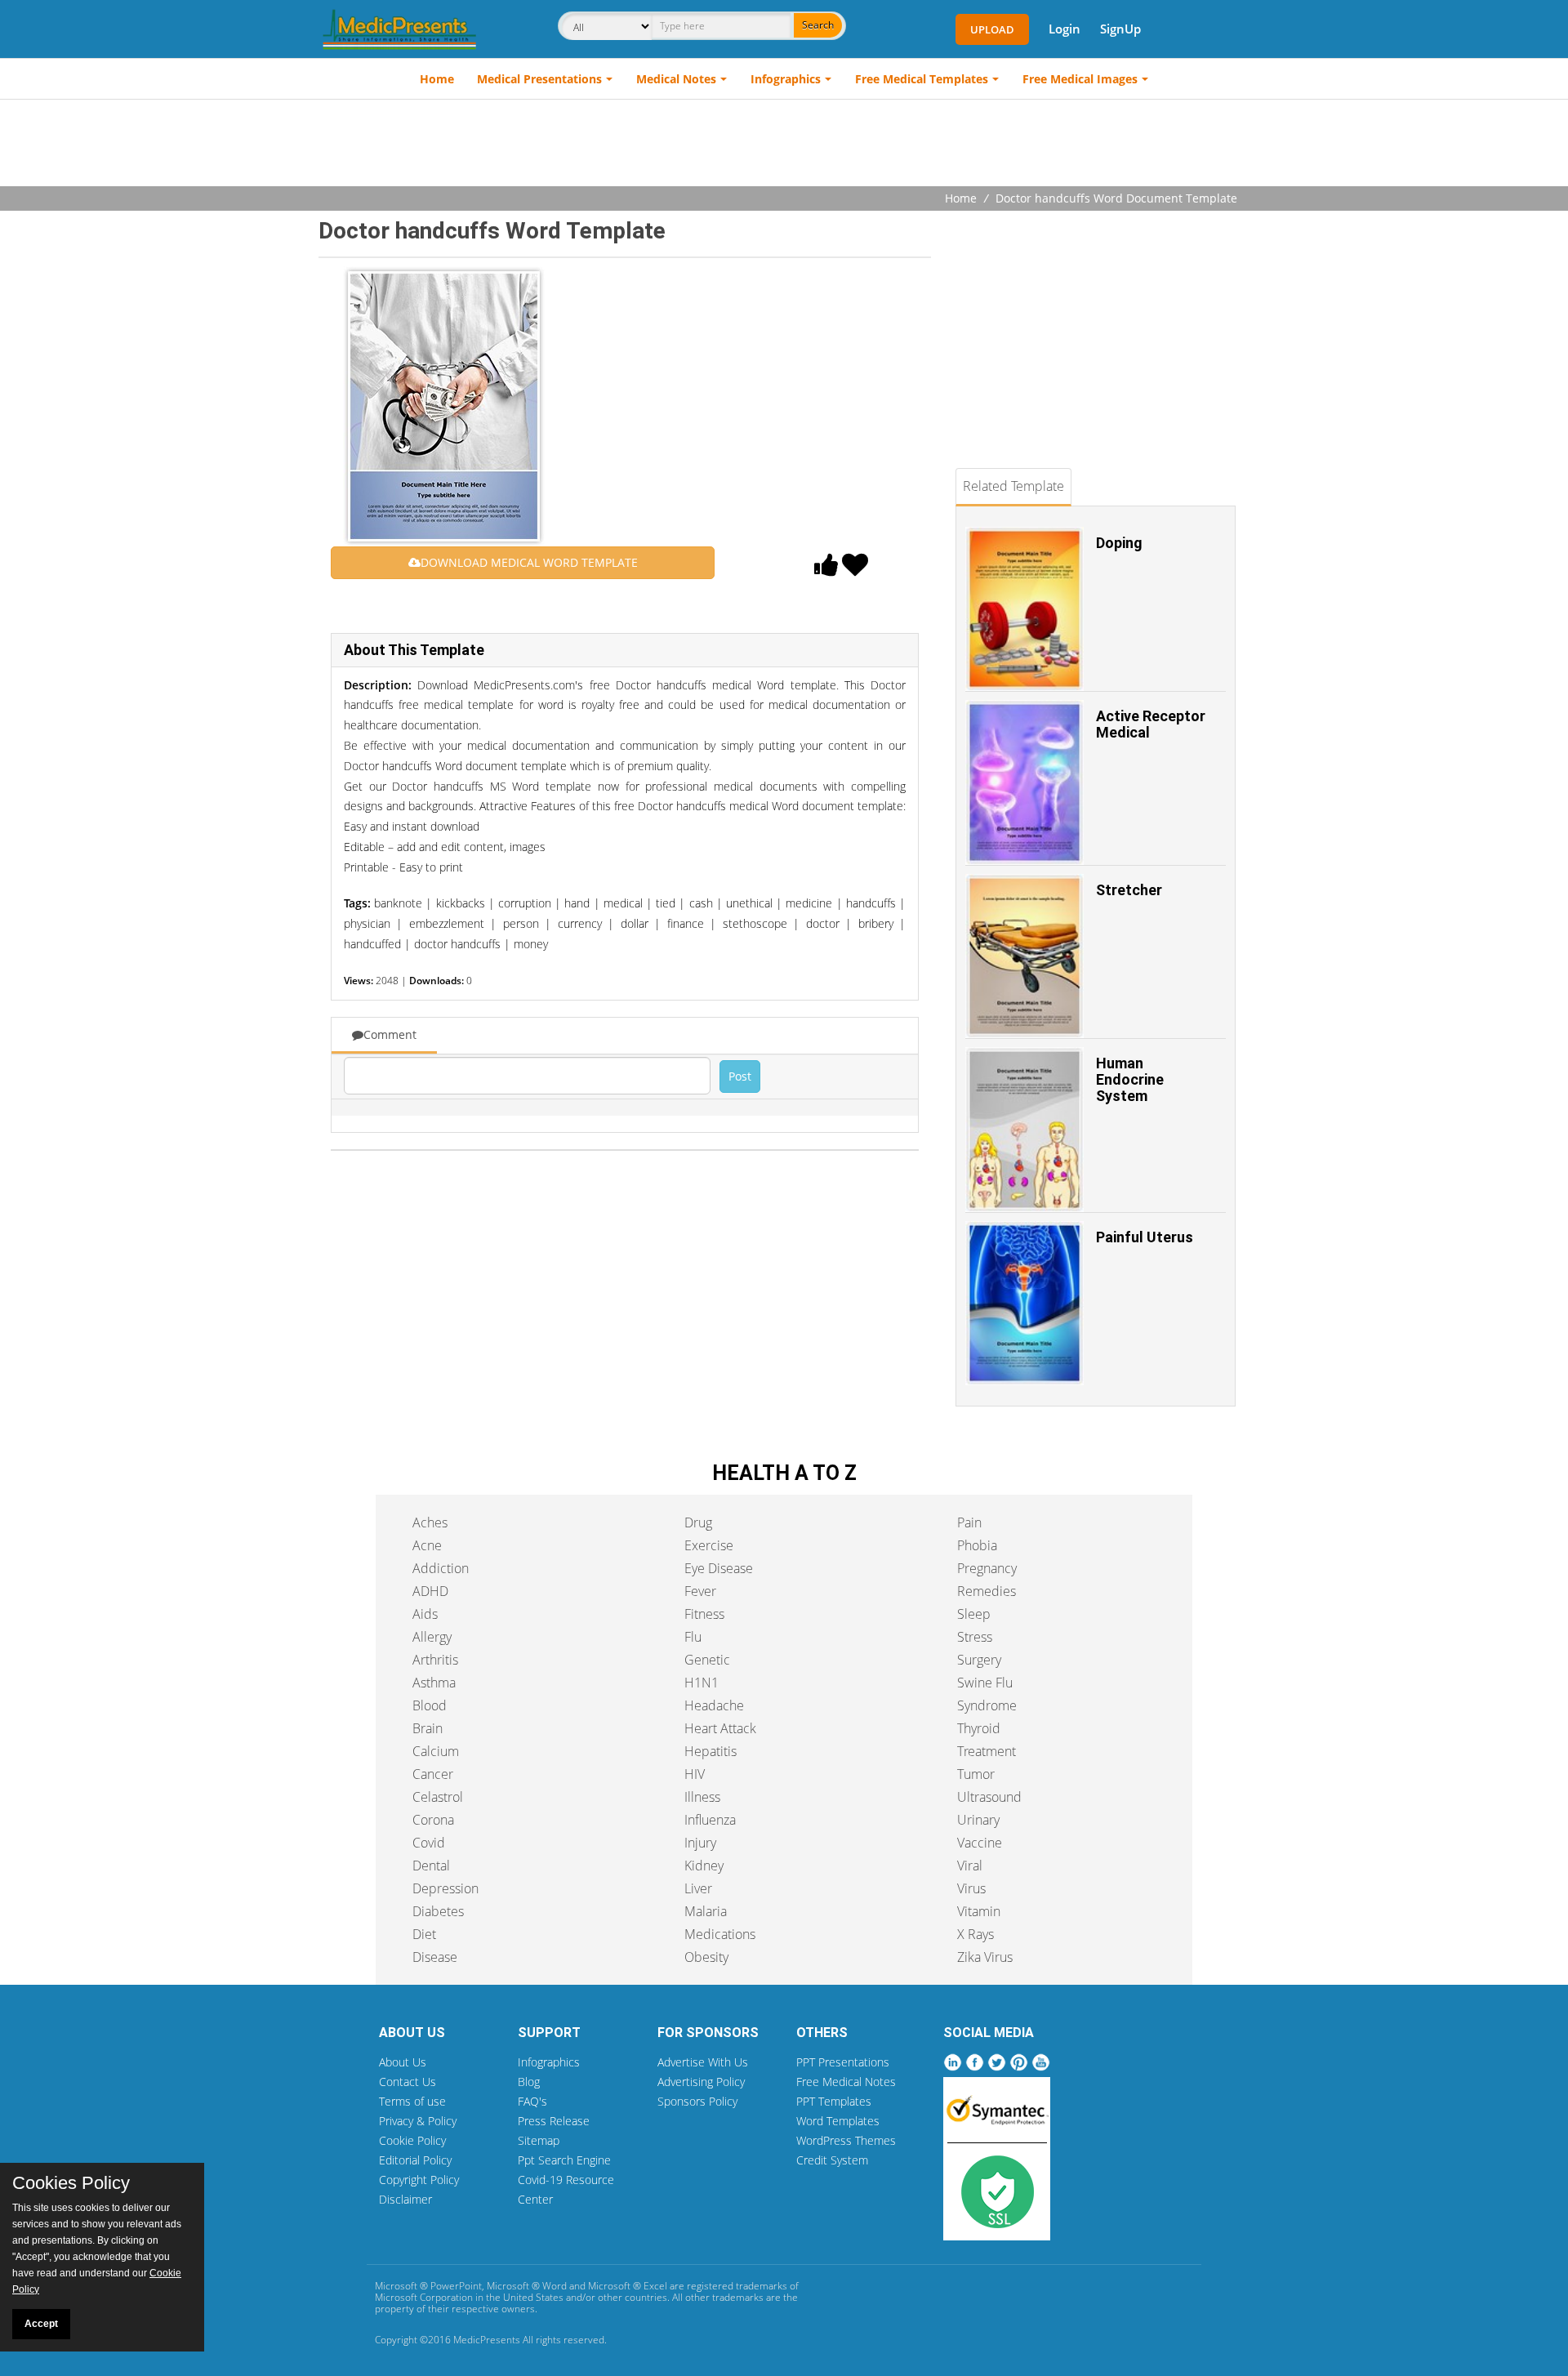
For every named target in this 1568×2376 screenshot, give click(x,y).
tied (666, 903)
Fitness (704, 1614)
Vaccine (980, 1843)
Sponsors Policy (697, 2101)
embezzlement (447, 923)
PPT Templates (834, 2101)
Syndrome (987, 1705)
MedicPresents (487, 2340)
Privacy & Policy (418, 2121)
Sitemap (539, 2140)
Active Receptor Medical (1151, 724)
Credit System (832, 2160)
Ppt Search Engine (564, 2160)
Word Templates (838, 2121)
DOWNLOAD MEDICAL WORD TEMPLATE (529, 562)
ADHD (430, 1591)
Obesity (706, 1957)
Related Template (1013, 486)
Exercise (709, 1545)
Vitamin (979, 1911)
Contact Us (408, 2082)
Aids (425, 1614)
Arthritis (435, 1660)
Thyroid (979, 1728)
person (521, 923)
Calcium (436, 1751)
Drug (698, 1522)
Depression (445, 1888)
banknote (398, 903)
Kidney (704, 1866)
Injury (700, 1843)
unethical (749, 903)
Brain (428, 1728)
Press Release (554, 2121)
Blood (430, 1705)
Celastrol (438, 1797)
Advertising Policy (701, 2082)
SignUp (1120, 29)
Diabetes (438, 1911)
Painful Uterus (1145, 1237)
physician (367, 923)
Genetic (707, 1660)
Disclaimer (405, 2199)
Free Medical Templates (922, 79)
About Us (403, 2062)
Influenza (710, 1820)
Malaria (706, 1911)
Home (437, 79)
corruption (525, 903)
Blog (529, 2082)
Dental (431, 1866)
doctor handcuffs (457, 944)
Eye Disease (719, 1568)
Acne (427, 1545)
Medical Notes (676, 79)
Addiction (441, 1568)
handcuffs (871, 903)
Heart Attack (720, 1728)
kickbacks (461, 903)
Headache (714, 1705)
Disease (435, 1957)
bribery (876, 923)
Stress (975, 1637)
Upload (992, 29)
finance (686, 923)
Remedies (987, 1591)
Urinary (978, 1820)
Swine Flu (985, 1683)
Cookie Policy (412, 2140)
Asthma (434, 1683)
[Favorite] (855, 569)
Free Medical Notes (846, 2082)
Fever (700, 1591)
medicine (809, 903)
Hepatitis (710, 1751)
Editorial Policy (415, 2160)
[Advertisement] (784, 145)
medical (623, 903)
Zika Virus (985, 1957)
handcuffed (372, 944)
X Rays (976, 1934)
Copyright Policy (419, 2180)
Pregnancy (987, 1568)
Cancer (433, 1774)
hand (577, 903)
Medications (720, 1934)
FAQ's (532, 2101)
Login (1065, 29)
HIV (695, 1774)
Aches (430, 1522)
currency (580, 923)
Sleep (974, 1614)
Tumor (976, 1774)
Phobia (977, 1545)
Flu (693, 1637)
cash (701, 903)
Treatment (987, 1751)
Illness (702, 1797)
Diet (424, 1934)
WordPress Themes (846, 2140)
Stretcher (1129, 890)
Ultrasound (989, 1797)
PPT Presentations (843, 2062)
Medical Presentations (539, 79)
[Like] (826, 569)
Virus (971, 1888)
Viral (970, 1866)
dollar (635, 923)
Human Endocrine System (1130, 1079)
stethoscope (755, 923)
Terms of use (412, 2101)
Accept (41, 2324)
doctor (823, 923)
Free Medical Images (1080, 79)
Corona (433, 1820)
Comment (390, 1034)
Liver (698, 1888)
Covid (429, 1843)
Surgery (979, 1660)
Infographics (786, 79)
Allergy (432, 1637)
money (531, 944)
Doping (1119, 543)
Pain (969, 1522)
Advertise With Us (703, 2062)
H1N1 (702, 1683)
